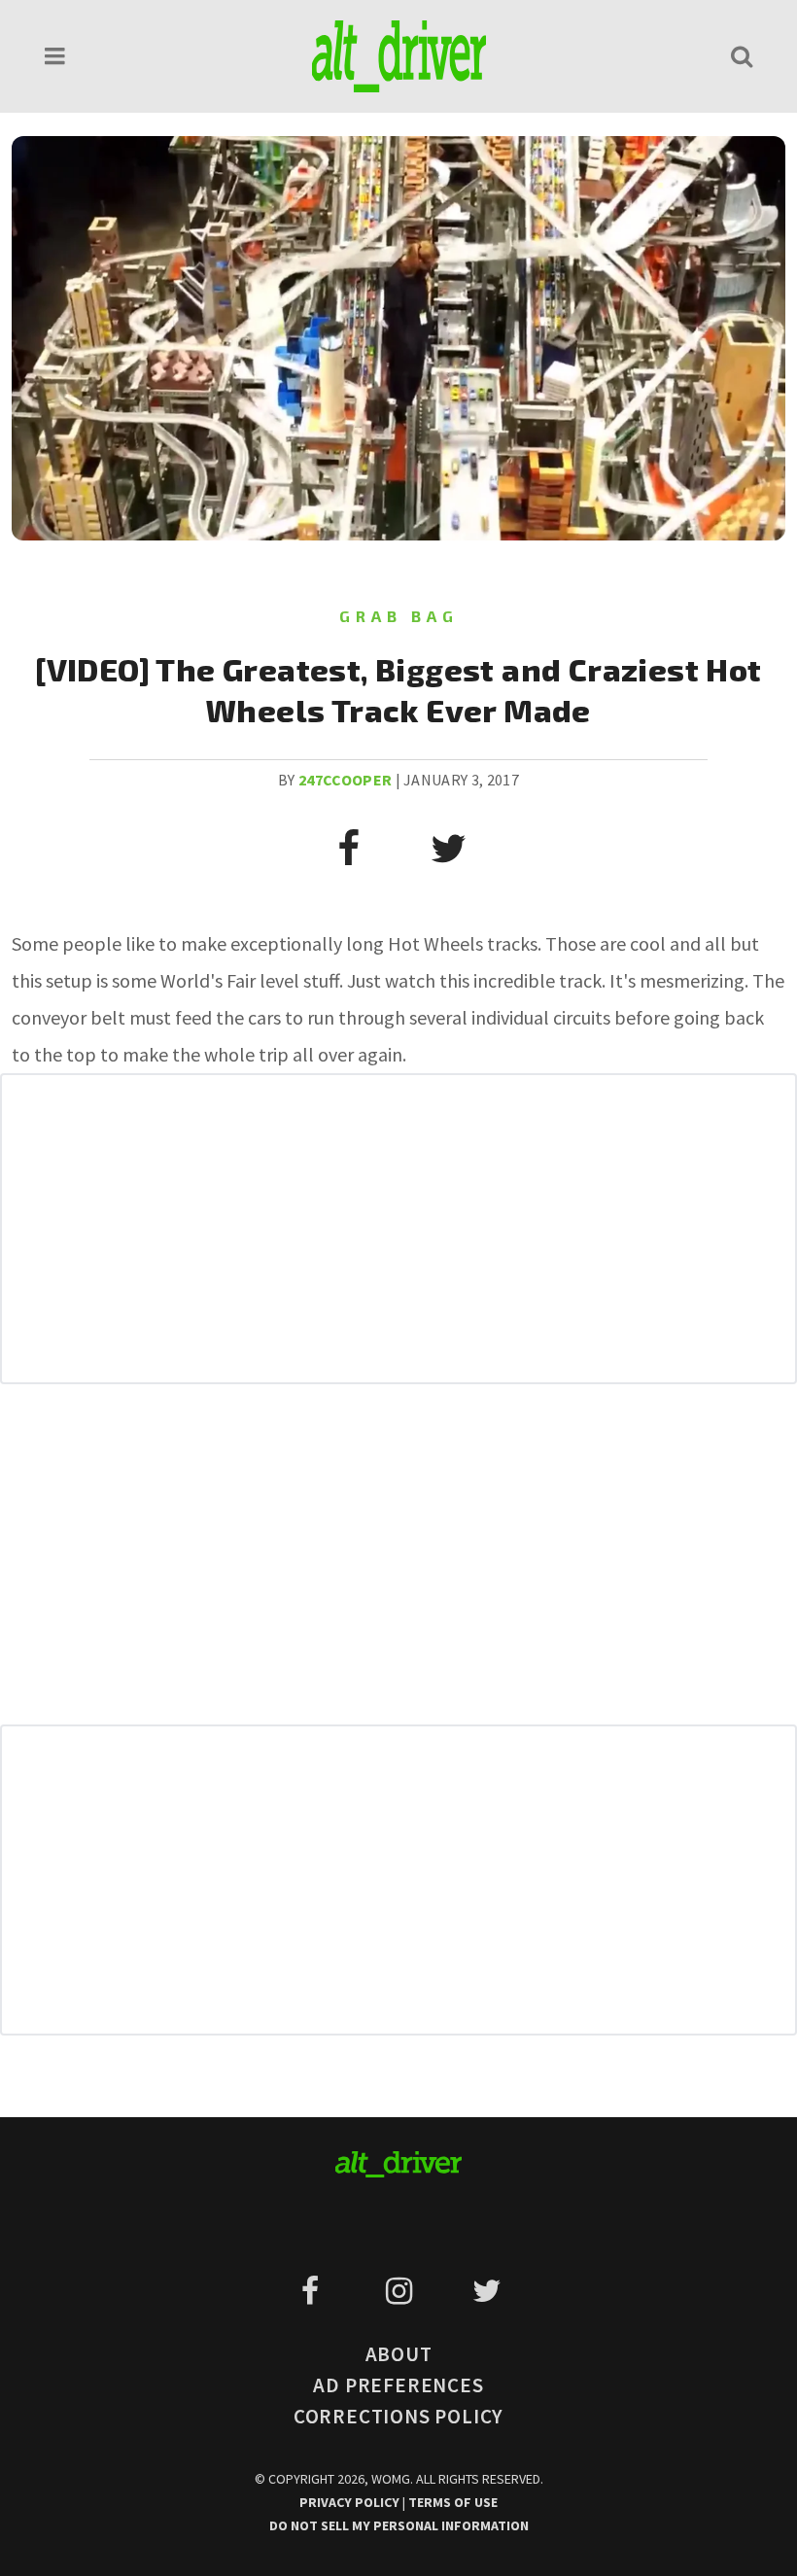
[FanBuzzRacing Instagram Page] (402, 2291)
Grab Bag (399, 616)
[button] (55, 56)
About (399, 2354)
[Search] (742, 56)
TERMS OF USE (453, 2502)
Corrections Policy (398, 2416)
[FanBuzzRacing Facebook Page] (313, 2291)
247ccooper (345, 780)
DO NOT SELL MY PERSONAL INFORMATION (399, 2525)
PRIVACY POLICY (351, 2502)
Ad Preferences (398, 2385)
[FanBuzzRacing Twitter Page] (486, 2291)
